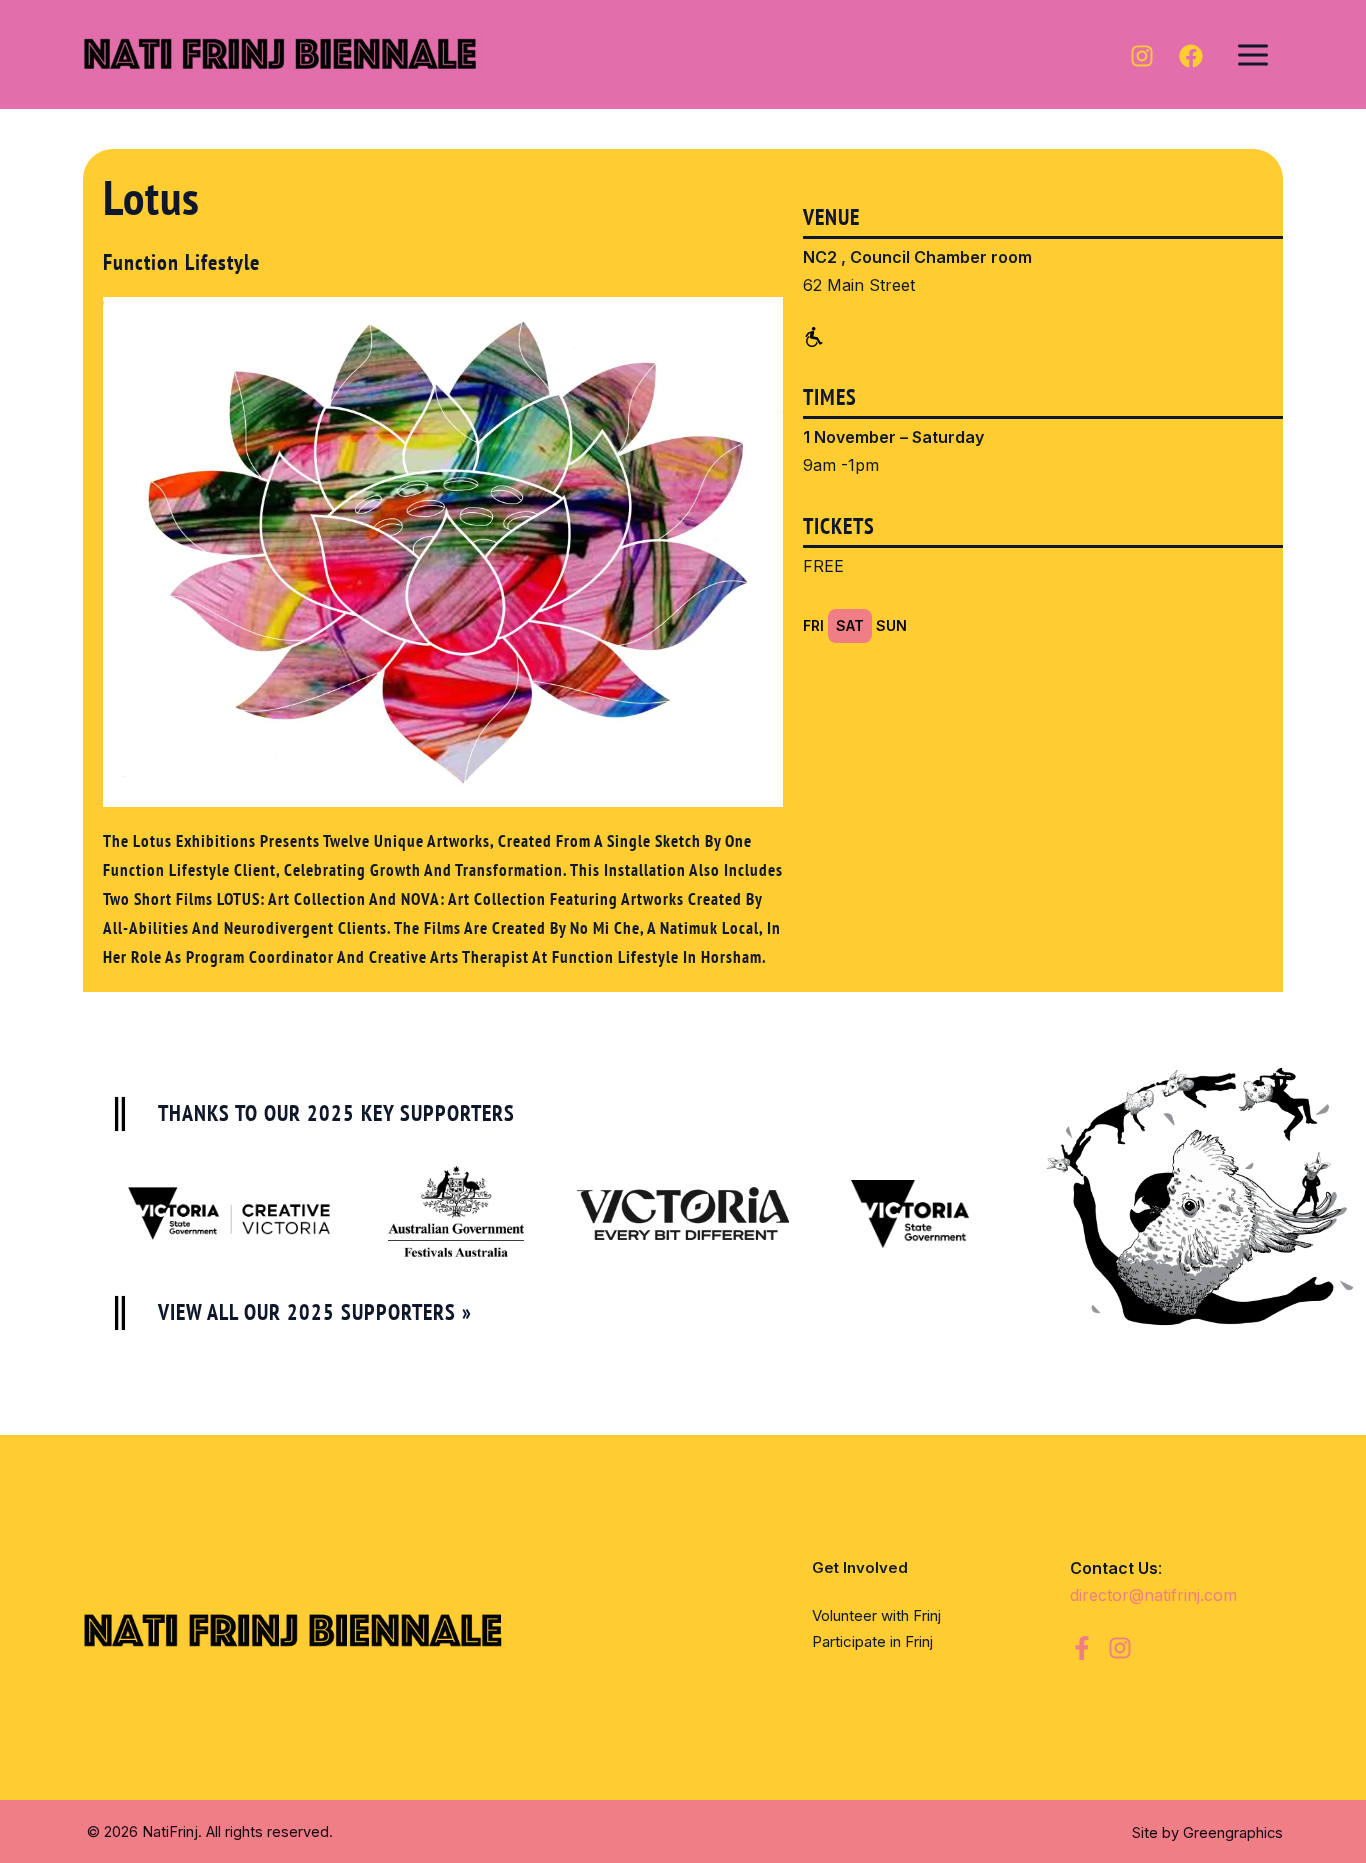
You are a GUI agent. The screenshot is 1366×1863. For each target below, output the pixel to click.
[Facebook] (1191, 56)
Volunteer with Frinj (876, 1615)
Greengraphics (1233, 1833)
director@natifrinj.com (1156, 1595)
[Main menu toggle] (1253, 54)
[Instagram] (1142, 56)
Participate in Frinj (872, 1641)
